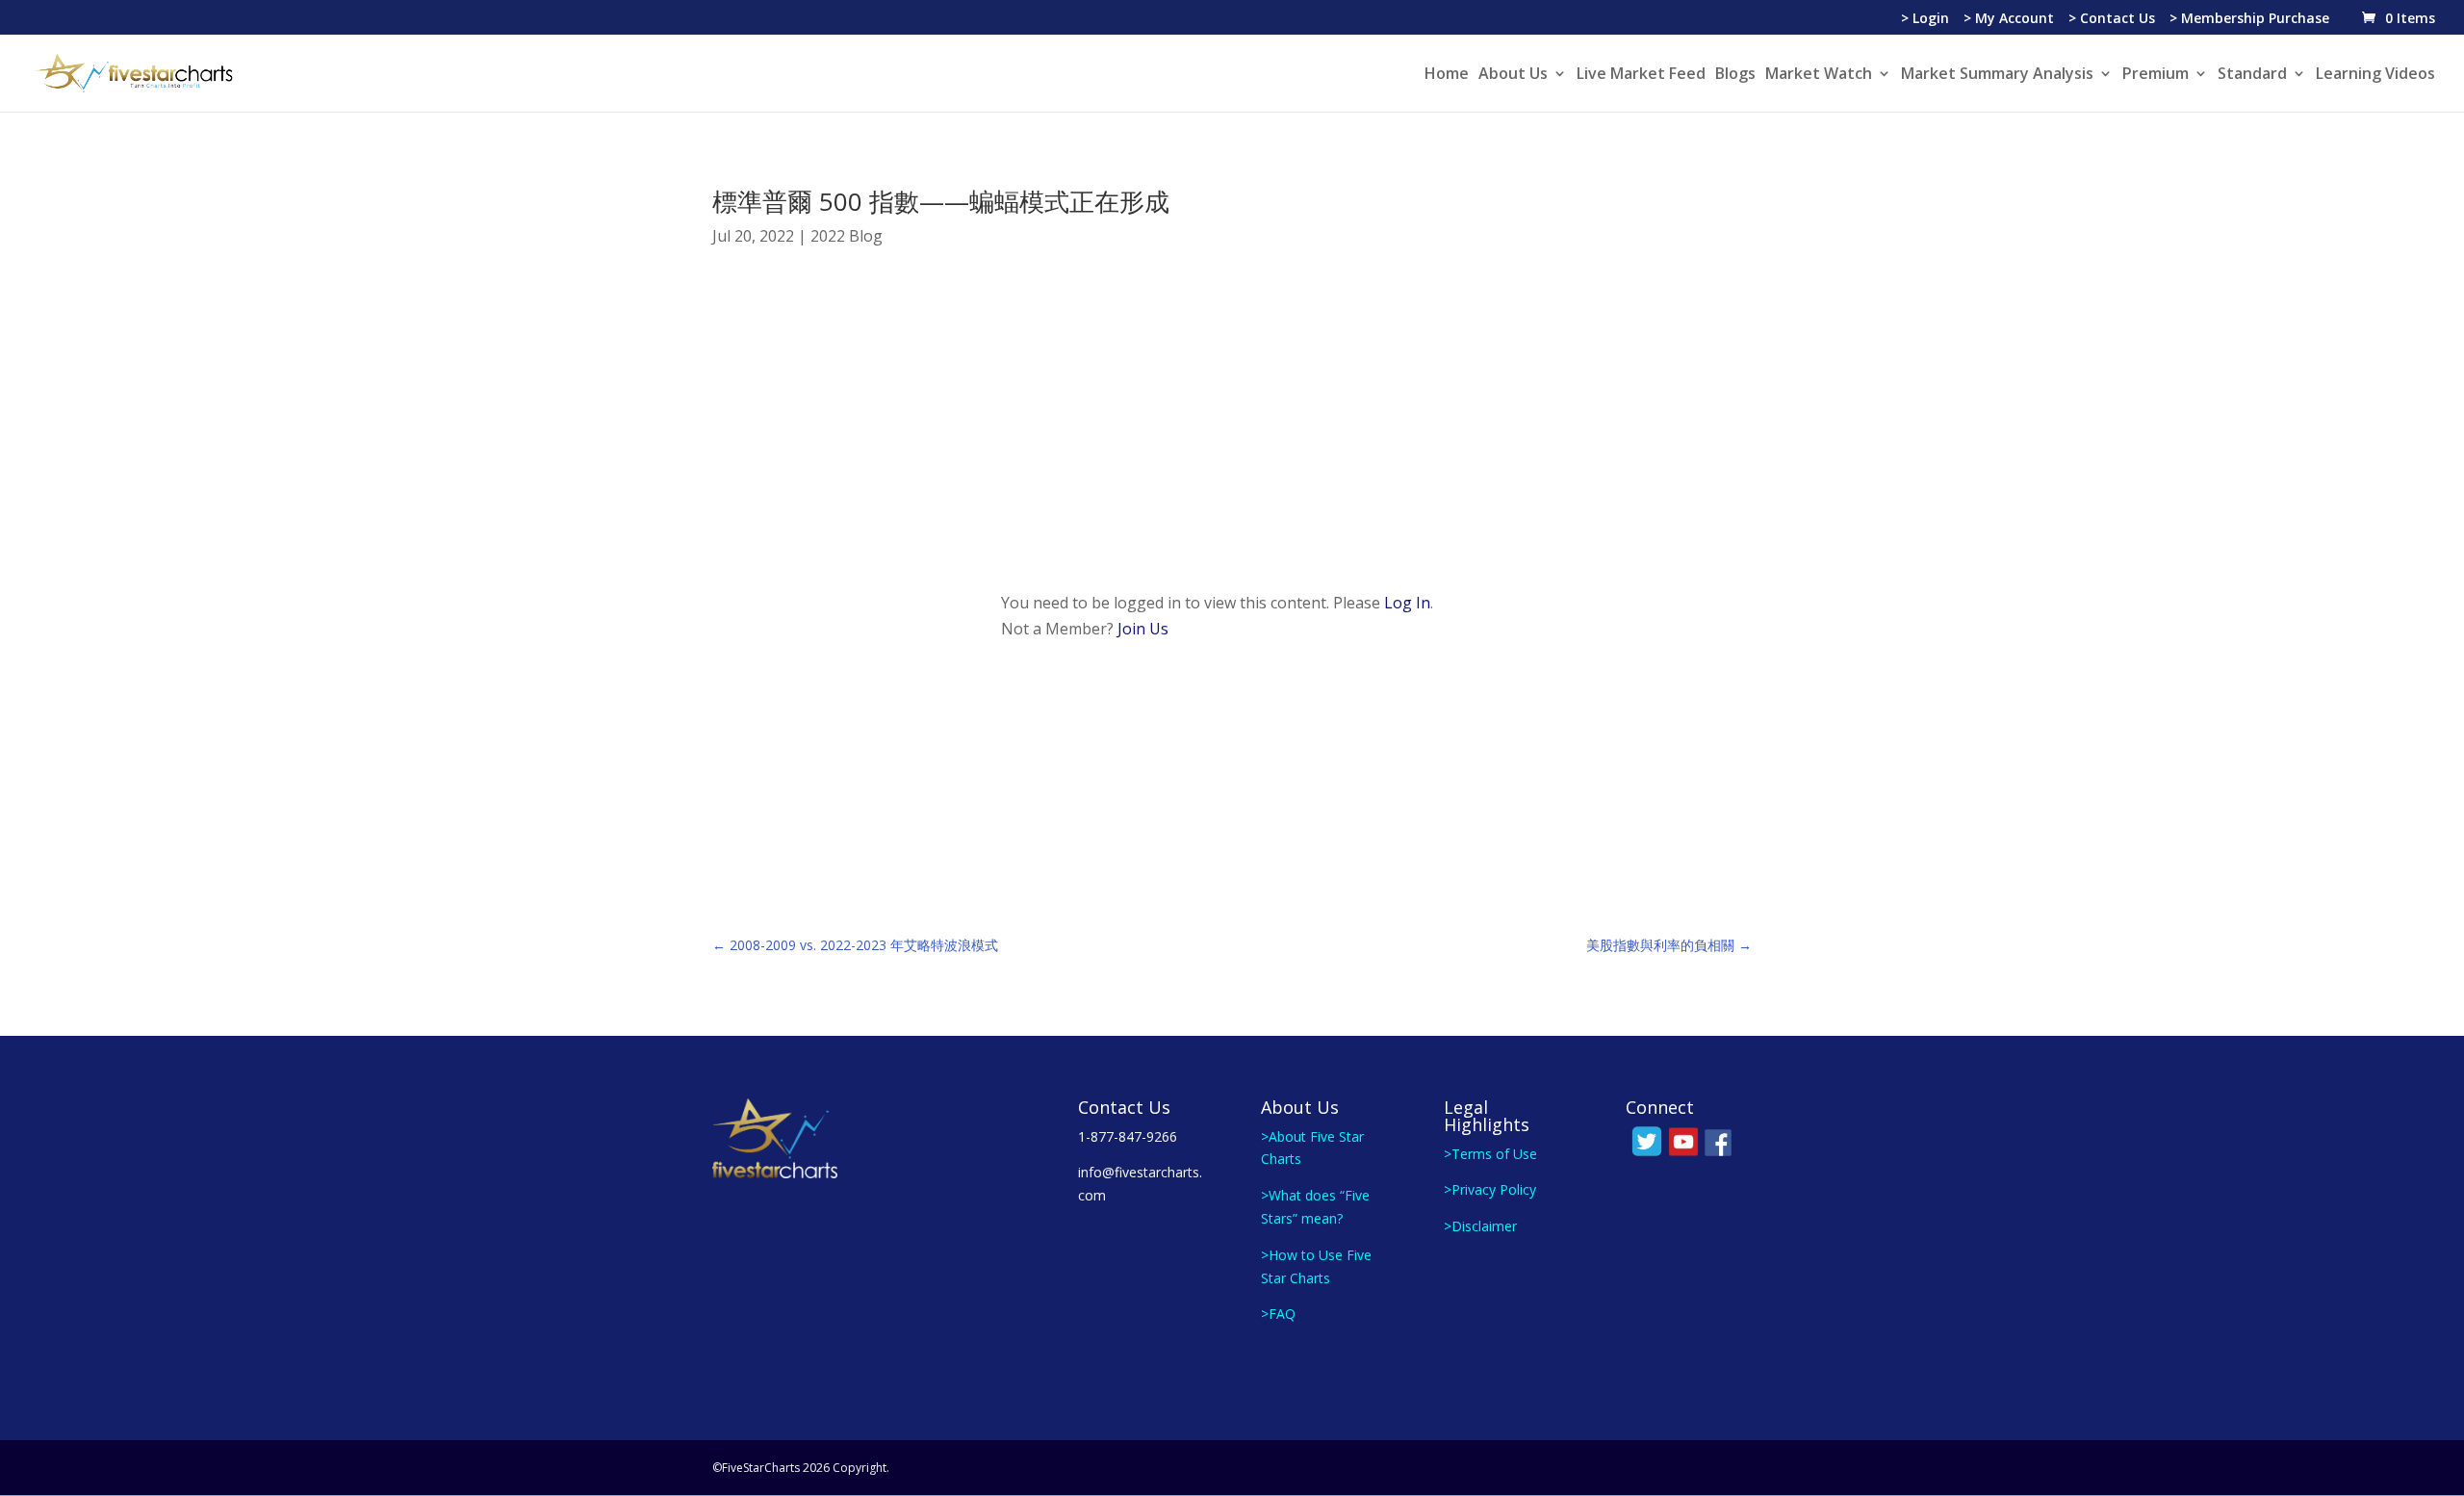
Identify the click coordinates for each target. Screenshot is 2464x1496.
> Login (1925, 19)
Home (1447, 75)
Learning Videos (2375, 75)
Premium (2156, 75)
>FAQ (1278, 1314)
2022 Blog (847, 236)
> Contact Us (2112, 19)
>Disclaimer (1480, 1226)
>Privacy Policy (1490, 1189)
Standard (2252, 75)
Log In (1407, 603)
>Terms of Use (1490, 1154)
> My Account (2009, 19)
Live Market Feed (1641, 75)
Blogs (1735, 75)
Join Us (1143, 629)
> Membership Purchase (2249, 19)
